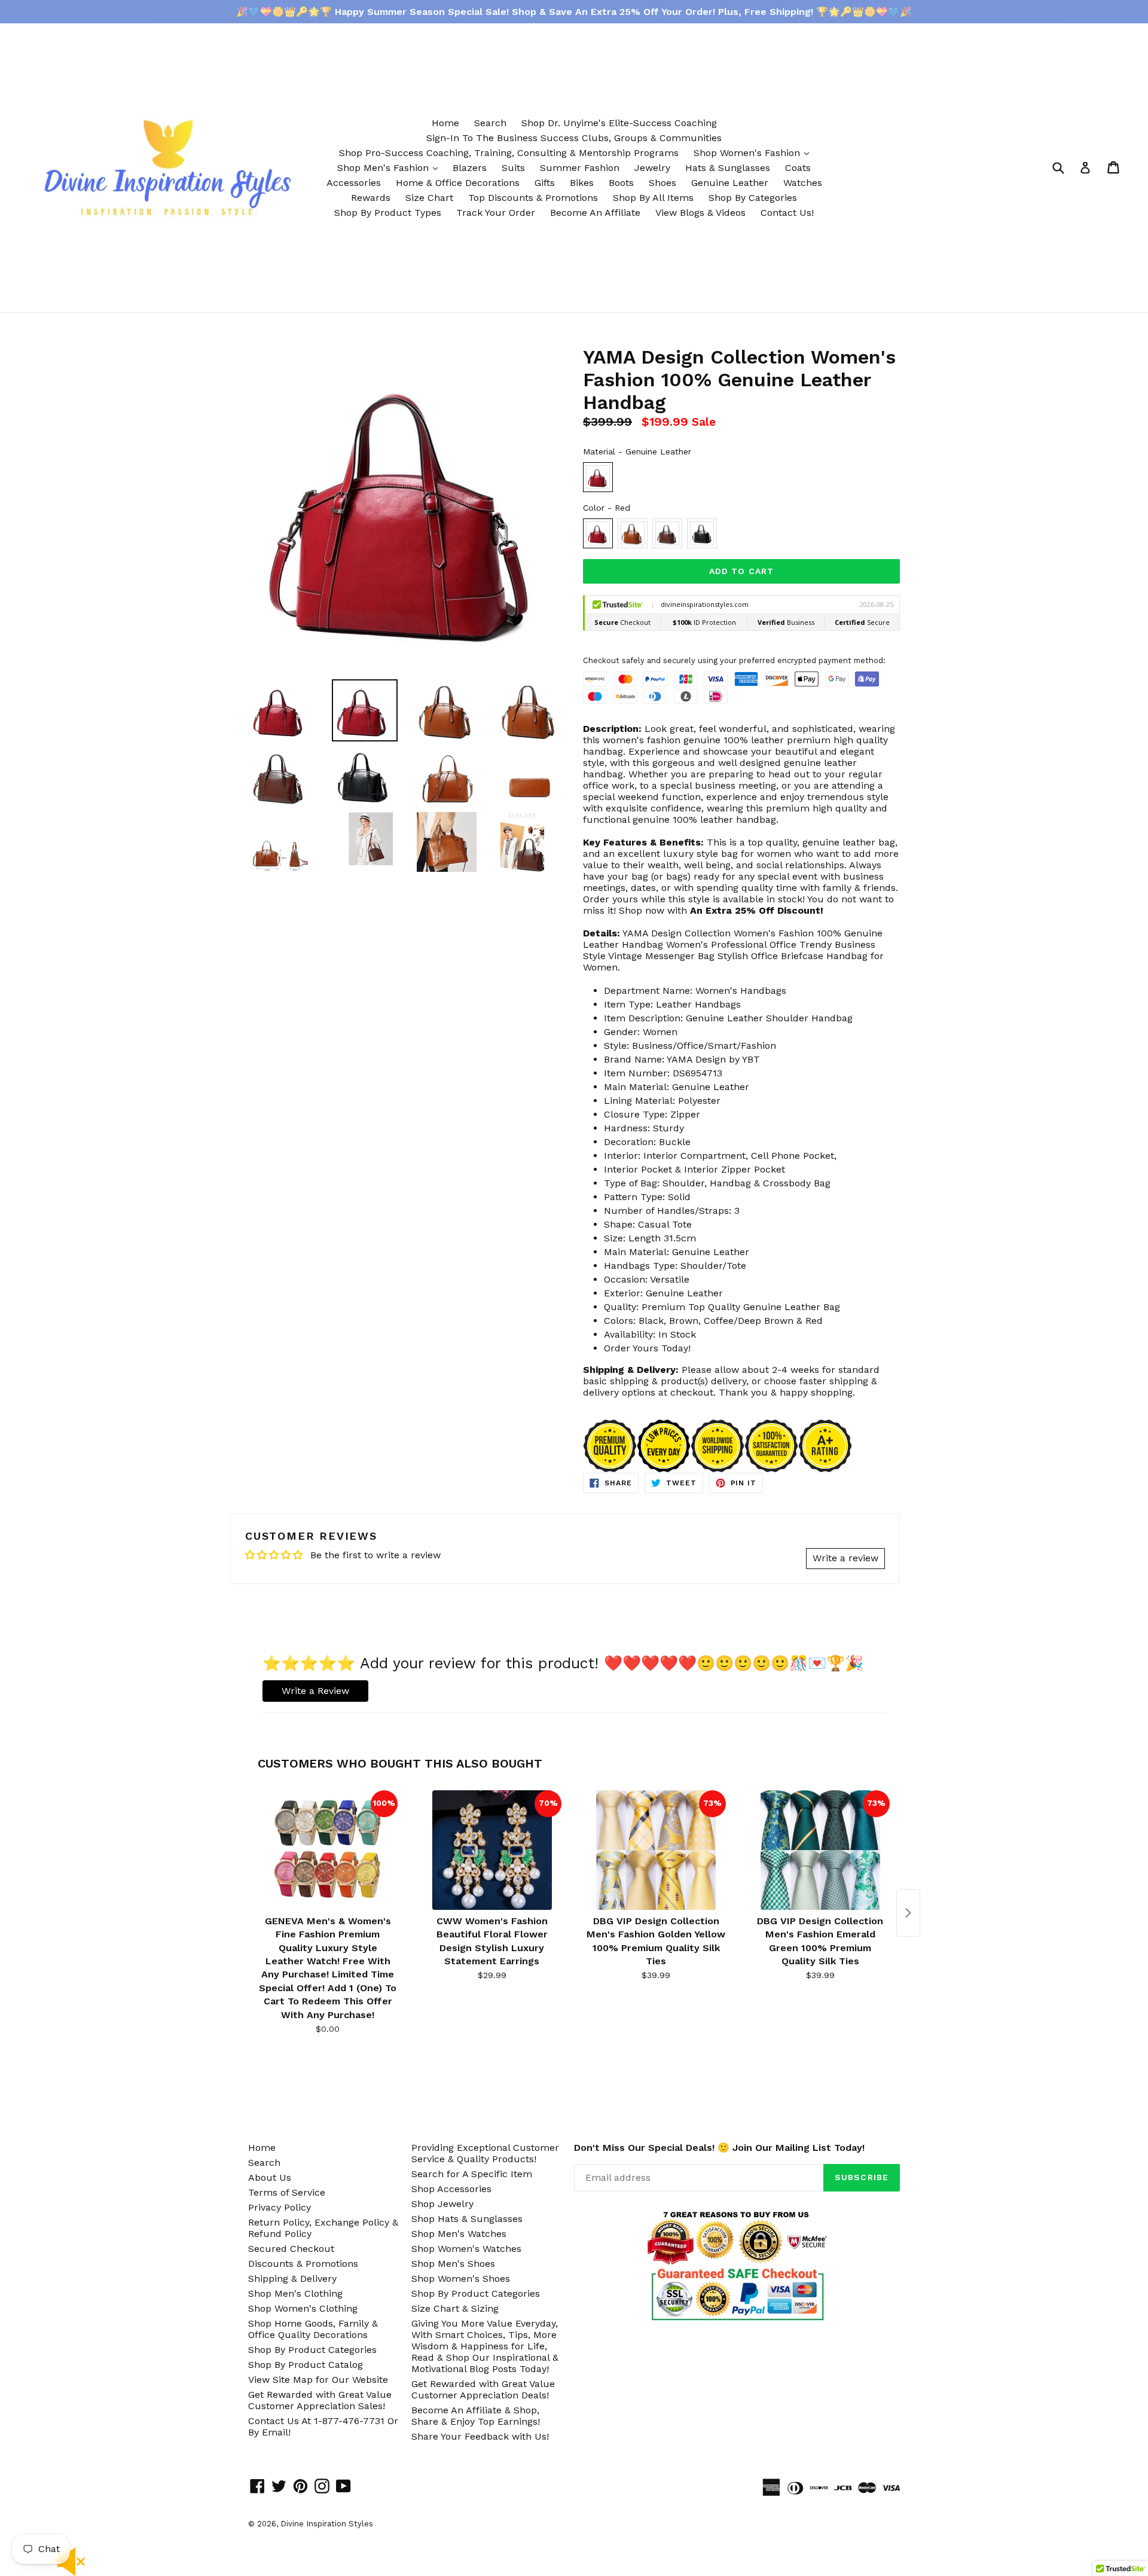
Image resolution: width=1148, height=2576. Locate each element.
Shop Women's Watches (466, 2249)
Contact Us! (787, 213)
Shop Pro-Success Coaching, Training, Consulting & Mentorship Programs (509, 153)
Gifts (545, 183)
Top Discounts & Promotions (533, 198)
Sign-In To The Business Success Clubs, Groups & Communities (574, 138)
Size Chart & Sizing (455, 2308)
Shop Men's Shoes (453, 2264)
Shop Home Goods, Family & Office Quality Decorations (313, 2329)
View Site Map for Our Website (318, 2380)
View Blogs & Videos (700, 213)
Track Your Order (496, 213)
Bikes (582, 183)
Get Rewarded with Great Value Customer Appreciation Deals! (483, 2389)
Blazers (470, 168)
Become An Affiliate (595, 213)
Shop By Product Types (388, 213)
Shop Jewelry (442, 2204)
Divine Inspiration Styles (327, 2524)
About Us (270, 2177)
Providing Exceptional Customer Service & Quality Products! (485, 2153)
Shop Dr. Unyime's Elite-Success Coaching (619, 123)
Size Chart (429, 198)
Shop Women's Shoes (461, 2279)
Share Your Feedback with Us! (480, 2436)
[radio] (598, 477)
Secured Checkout (291, 2249)
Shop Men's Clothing (295, 2293)
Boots (621, 183)
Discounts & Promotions (303, 2264)
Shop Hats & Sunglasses (467, 2219)
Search (490, 123)
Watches (803, 183)
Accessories (354, 183)
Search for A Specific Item (472, 2174)
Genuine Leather (730, 183)
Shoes (662, 183)
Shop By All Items (653, 198)
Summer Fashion (580, 168)
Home (445, 123)
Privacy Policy (280, 2207)
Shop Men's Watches (459, 2234)
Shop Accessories (451, 2189)
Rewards (371, 198)
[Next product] (908, 1913)
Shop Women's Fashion (754, 152)
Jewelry (652, 168)
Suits (513, 168)
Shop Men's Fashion (390, 167)
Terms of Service (287, 2192)
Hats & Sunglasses (728, 168)
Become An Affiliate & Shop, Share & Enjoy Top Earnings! (476, 2416)
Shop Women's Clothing (303, 2308)
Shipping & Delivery (292, 2279)
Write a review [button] (845, 1558)
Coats (798, 168)
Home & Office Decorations (458, 183)
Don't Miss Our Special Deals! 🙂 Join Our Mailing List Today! (719, 2148)
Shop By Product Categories (312, 2350)
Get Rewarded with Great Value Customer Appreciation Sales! (320, 2400)
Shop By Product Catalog (306, 2365)
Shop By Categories (753, 198)
